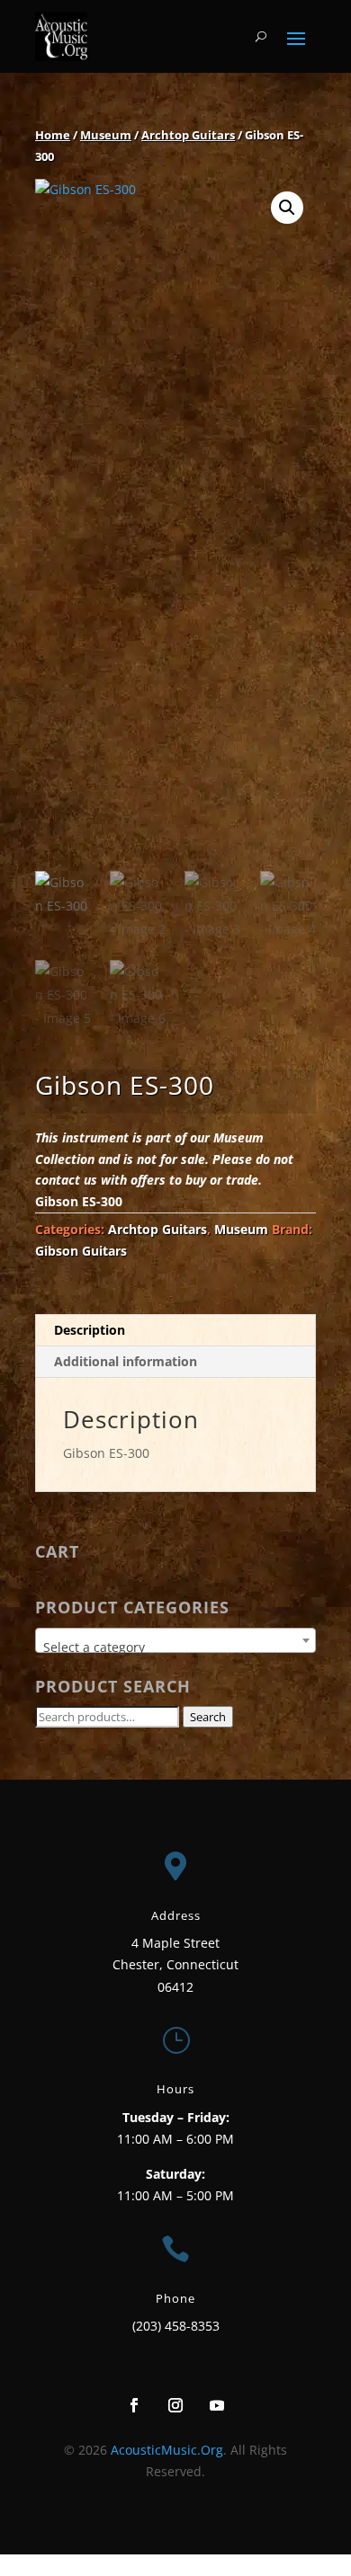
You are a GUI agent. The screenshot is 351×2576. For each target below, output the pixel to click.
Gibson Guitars (81, 1251)
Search (208, 1717)
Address (176, 1915)
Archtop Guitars (188, 135)
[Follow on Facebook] (134, 2405)
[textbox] (175, 1648)
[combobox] (175, 1640)
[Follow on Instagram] (175, 2405)
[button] (287, 208)
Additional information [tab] (126, 1361)
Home (53, 135)
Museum (106, 135)
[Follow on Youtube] (217, 2405)
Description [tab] (90, 1330)
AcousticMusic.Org (167, 2450)
